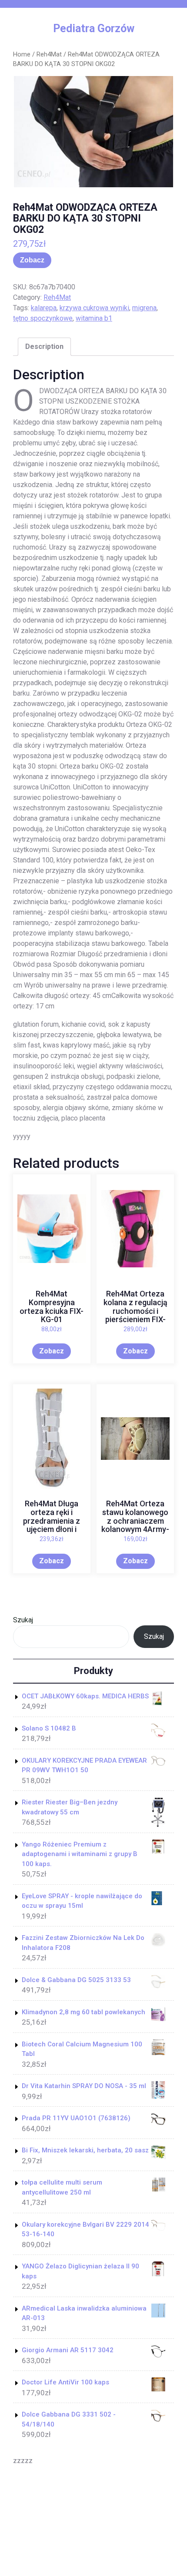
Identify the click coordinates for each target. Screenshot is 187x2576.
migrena (144, 308)
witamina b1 (94, 318)
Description (44, 346)
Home (22, 54)
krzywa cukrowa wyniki (94, 308)
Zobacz (32, 260)
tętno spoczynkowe (43, 318)
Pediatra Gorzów (94, 28)
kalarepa (44, 308)
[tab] (44, 347)
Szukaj (23, 1620)
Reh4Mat (49, 54)
